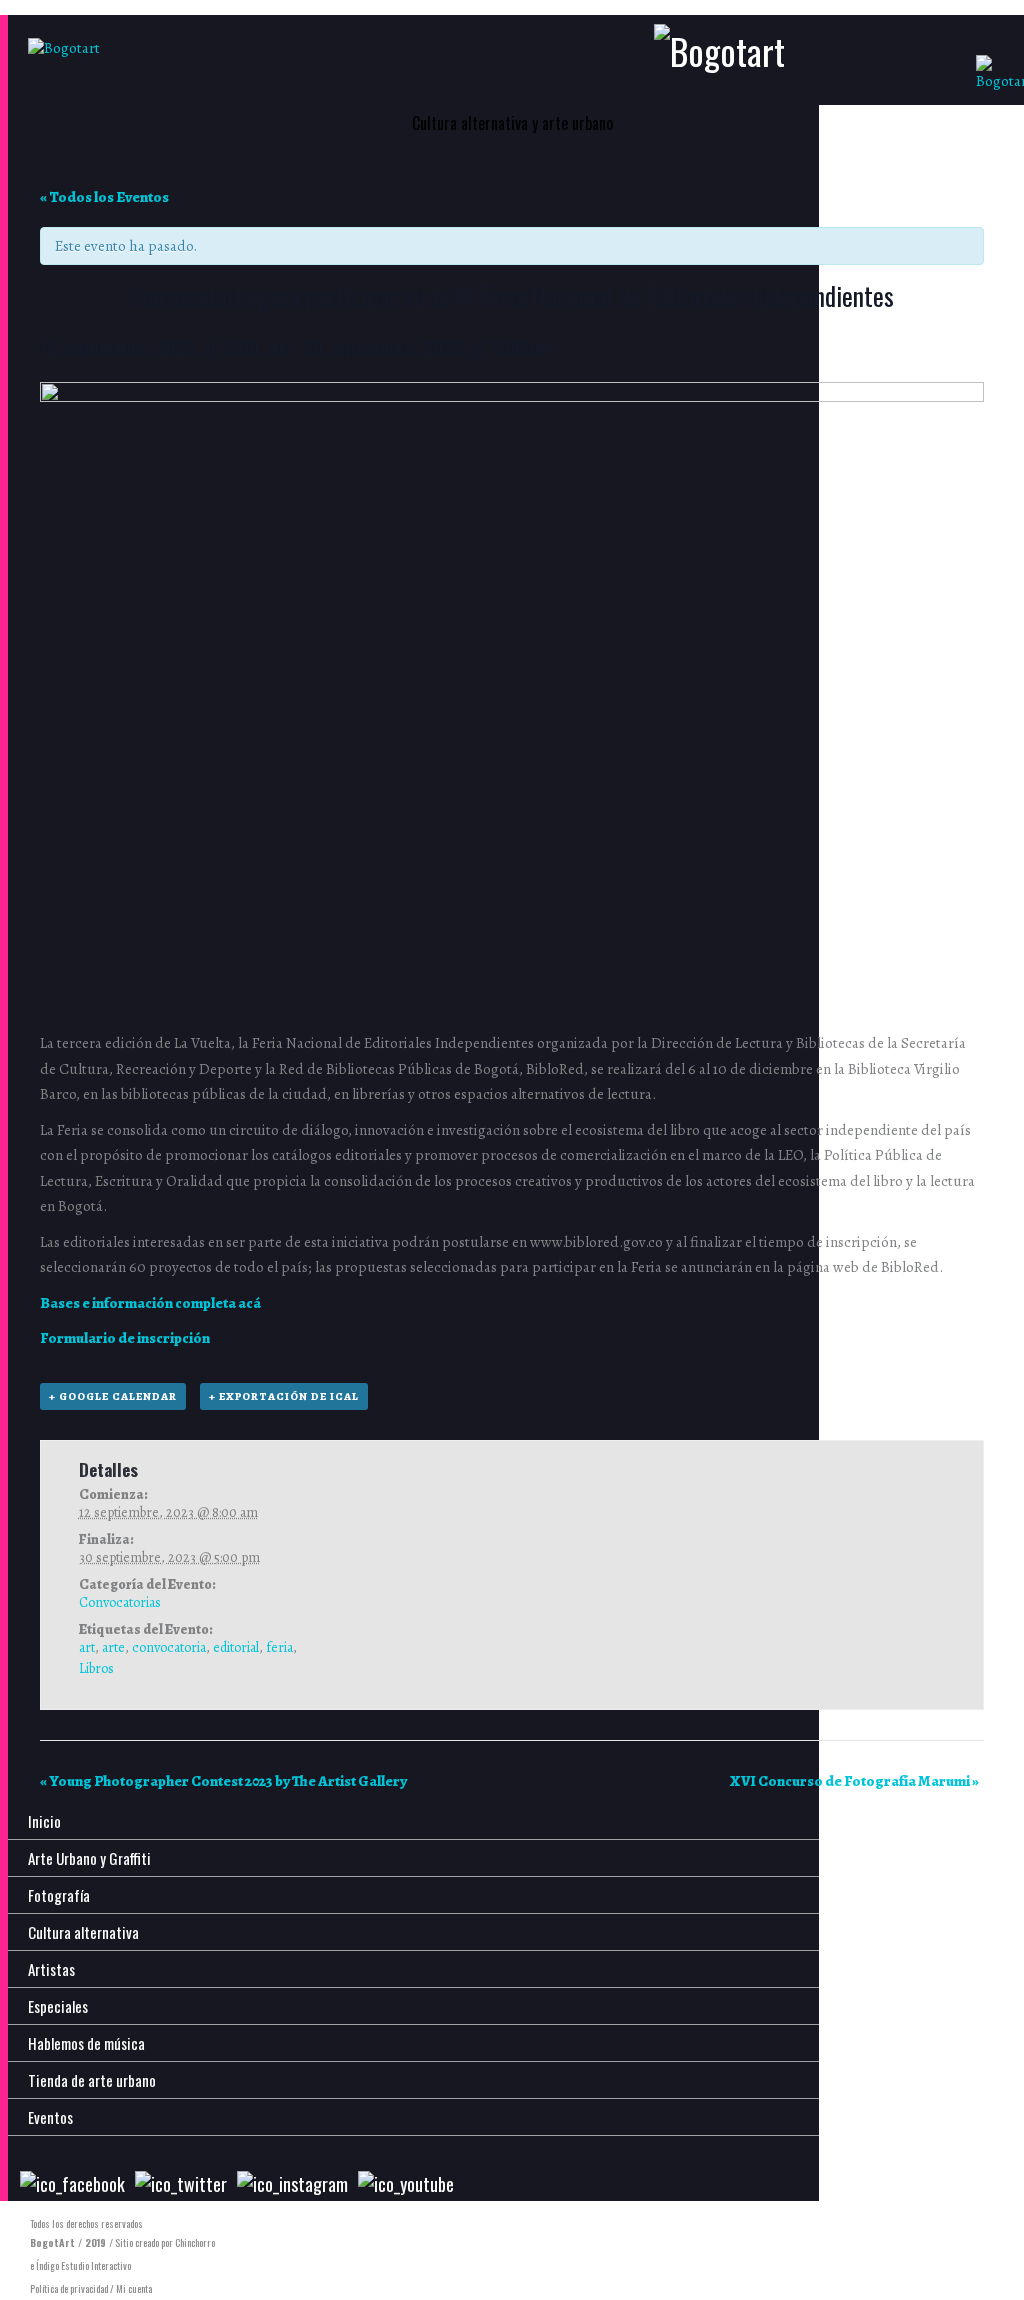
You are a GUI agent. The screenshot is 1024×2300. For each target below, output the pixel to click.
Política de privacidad (69, 2288)
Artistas (51, 1969)
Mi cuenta (134, 2288)
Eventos (50, 2117)
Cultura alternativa (83, 1932)
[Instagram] (292, 2184)
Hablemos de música (86, 2043)
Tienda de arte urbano (92, 2080)
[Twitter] (181, 2184)
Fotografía (59, 1895)
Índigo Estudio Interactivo (83, 2265)
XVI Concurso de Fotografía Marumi (854, 1781)
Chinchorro (195, 2242)
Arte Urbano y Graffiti (89, 1858)
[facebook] (72, 2184)
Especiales (58, 2006)
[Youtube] (406, 2184)
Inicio (44, 1821)
